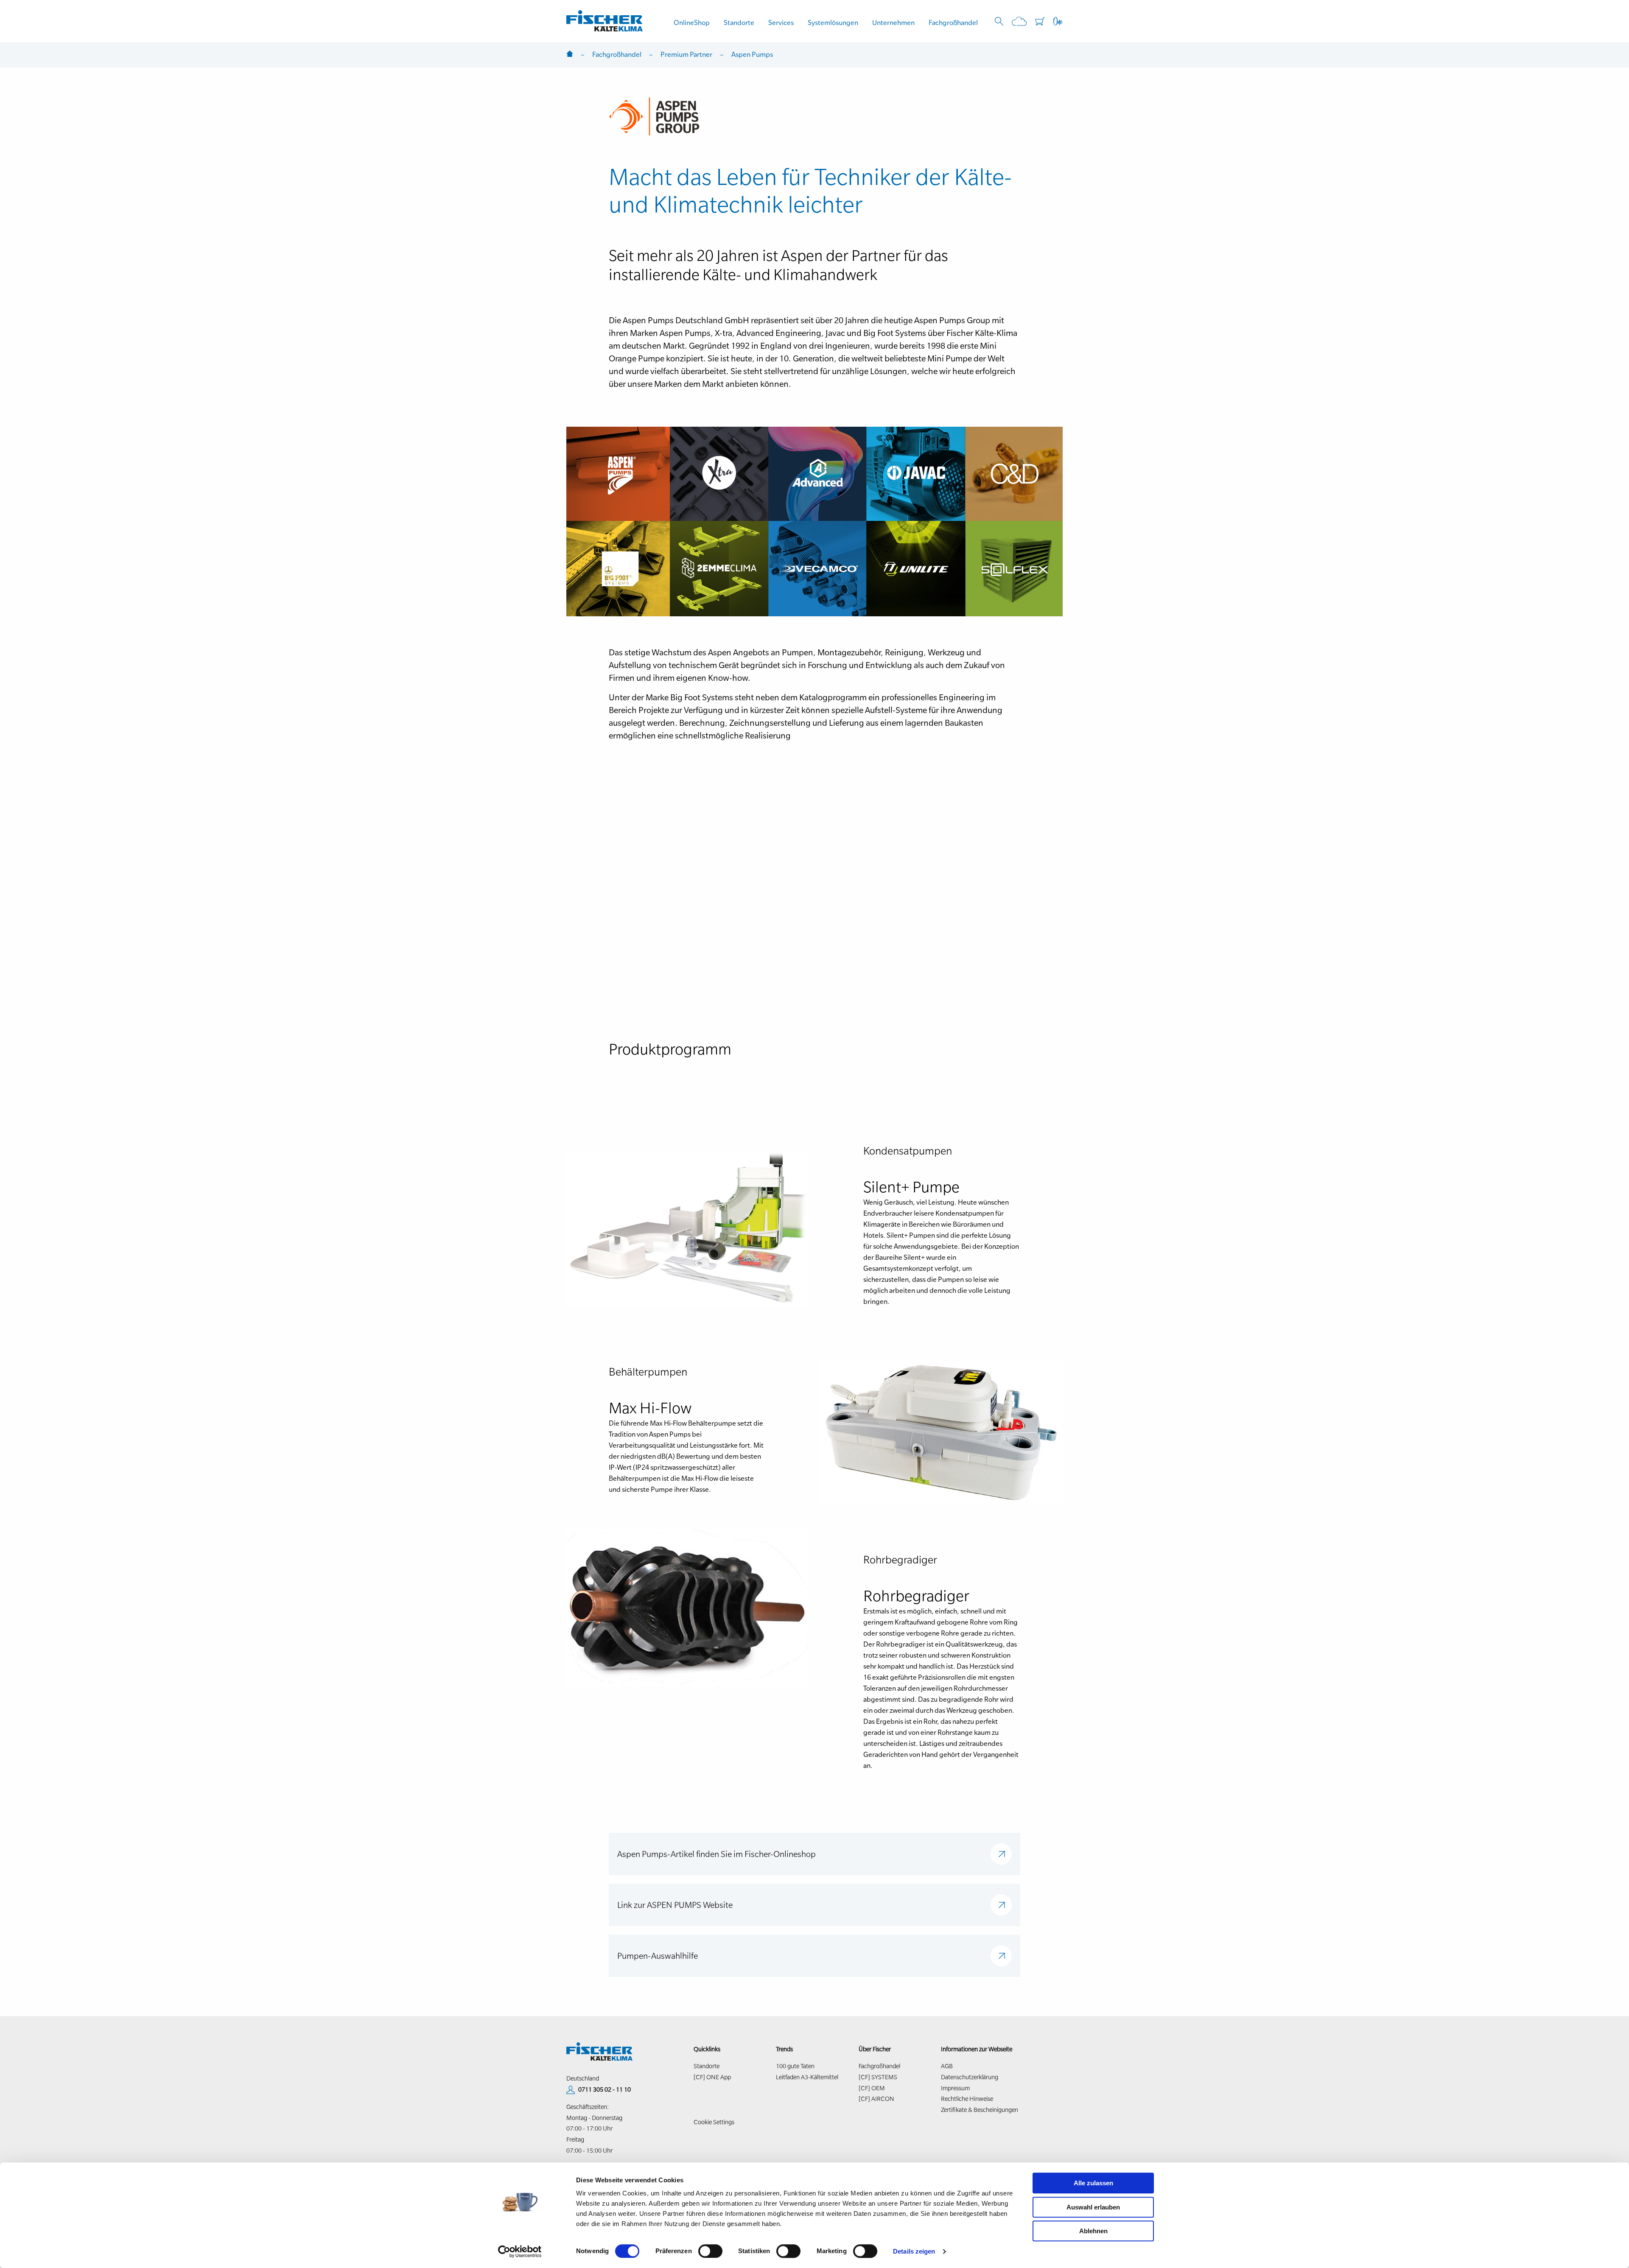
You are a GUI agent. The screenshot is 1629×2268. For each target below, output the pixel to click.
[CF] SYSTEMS (878, 2077)
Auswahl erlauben (1093, 2207)
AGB (947, 2066)
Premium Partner (686, 54)
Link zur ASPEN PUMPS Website (675, 1905)
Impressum (955, 2088)
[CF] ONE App (712, 2077)
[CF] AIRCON (876, 2099)
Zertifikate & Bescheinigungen (980, 2110)
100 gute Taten (795, 2066)
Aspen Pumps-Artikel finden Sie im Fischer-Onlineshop (717, 1854)
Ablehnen (1093, 2231)
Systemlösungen (833, 22)
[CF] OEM (872, 2088)
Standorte (739, 22)
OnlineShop (692, 22)
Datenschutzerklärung (970, 2077)
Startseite (570, 55)
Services (781, 22)
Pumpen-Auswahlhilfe (658, 1956)
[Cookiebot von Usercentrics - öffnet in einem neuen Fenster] (520, 2251)
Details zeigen (914, 2251)
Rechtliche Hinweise (967, 2099)
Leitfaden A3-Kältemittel (807, 2077)
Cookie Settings (714, 2122)
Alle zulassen (1093, 2183)
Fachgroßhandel (953, 22)
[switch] (710, 2251)
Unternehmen (893, 22)
